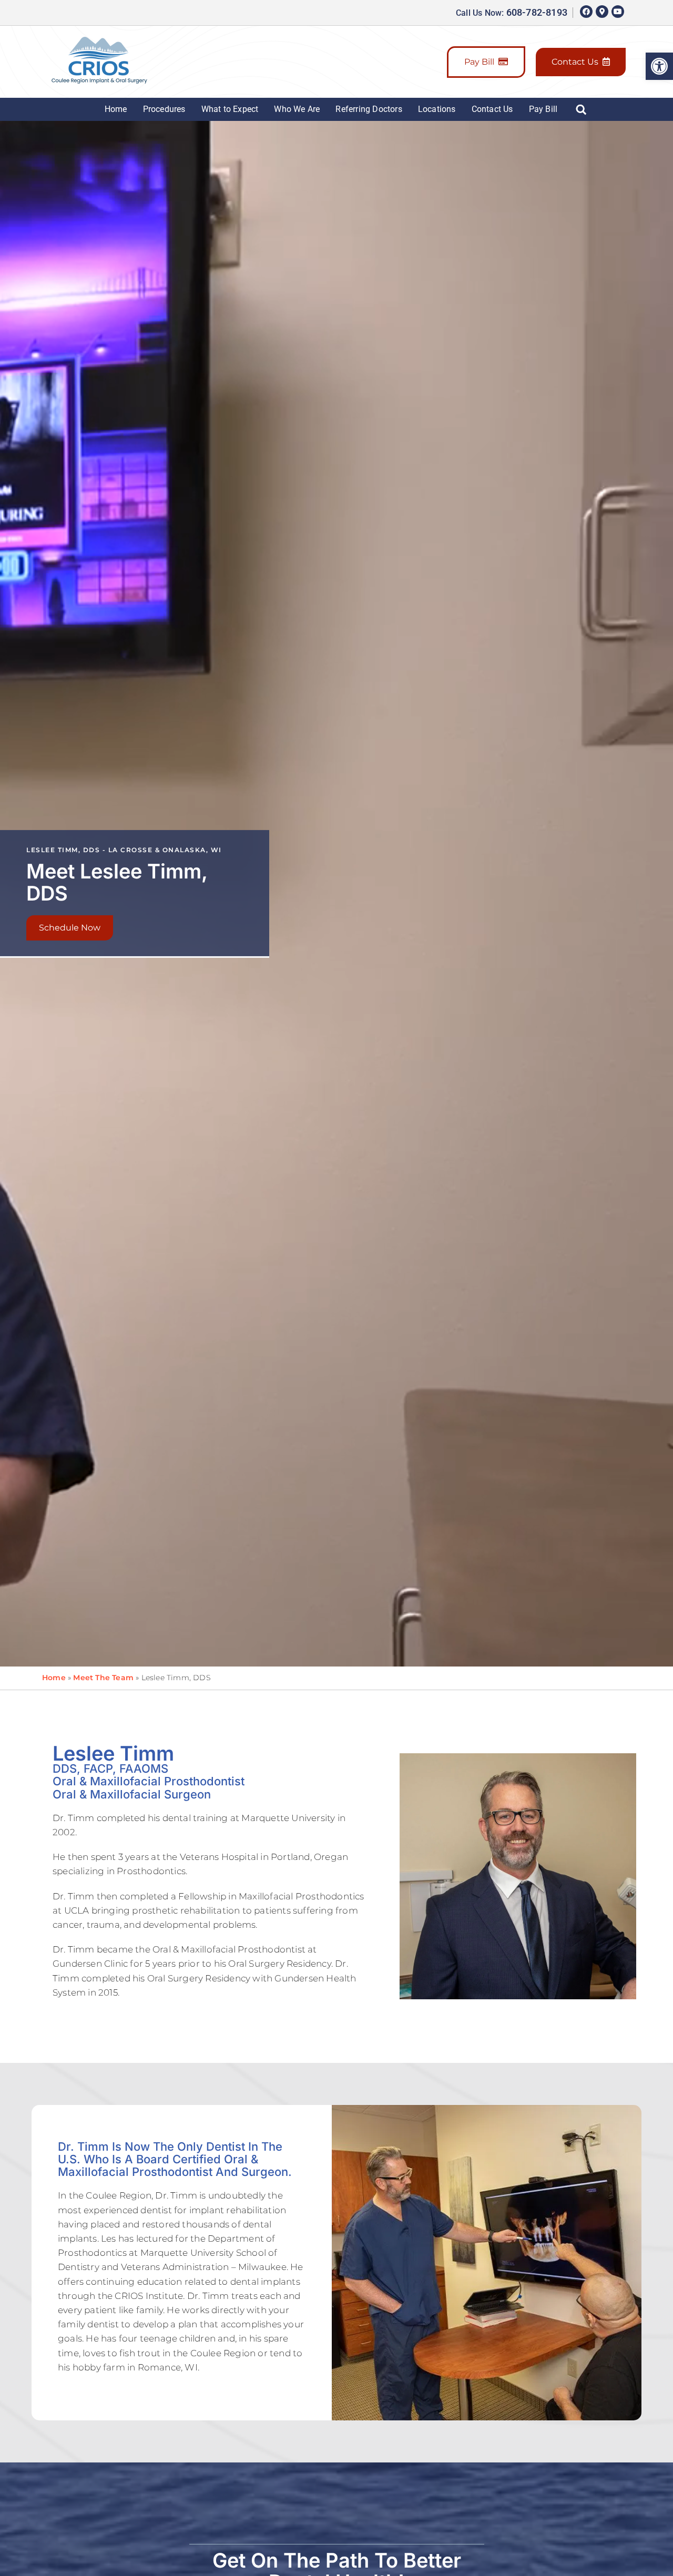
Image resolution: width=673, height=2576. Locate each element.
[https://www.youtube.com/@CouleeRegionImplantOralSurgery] (618, 12)
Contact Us (575, 62)
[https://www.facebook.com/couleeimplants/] (586, 12)
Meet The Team (103, 1678)
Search (584, 109)
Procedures (164, 109)
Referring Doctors (369, 109)
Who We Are (297, 109)
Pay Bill (479, 62)
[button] (659, 66)
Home (116, 109)
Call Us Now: (512, 13)
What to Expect (230, 109)
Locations (437, 109)
